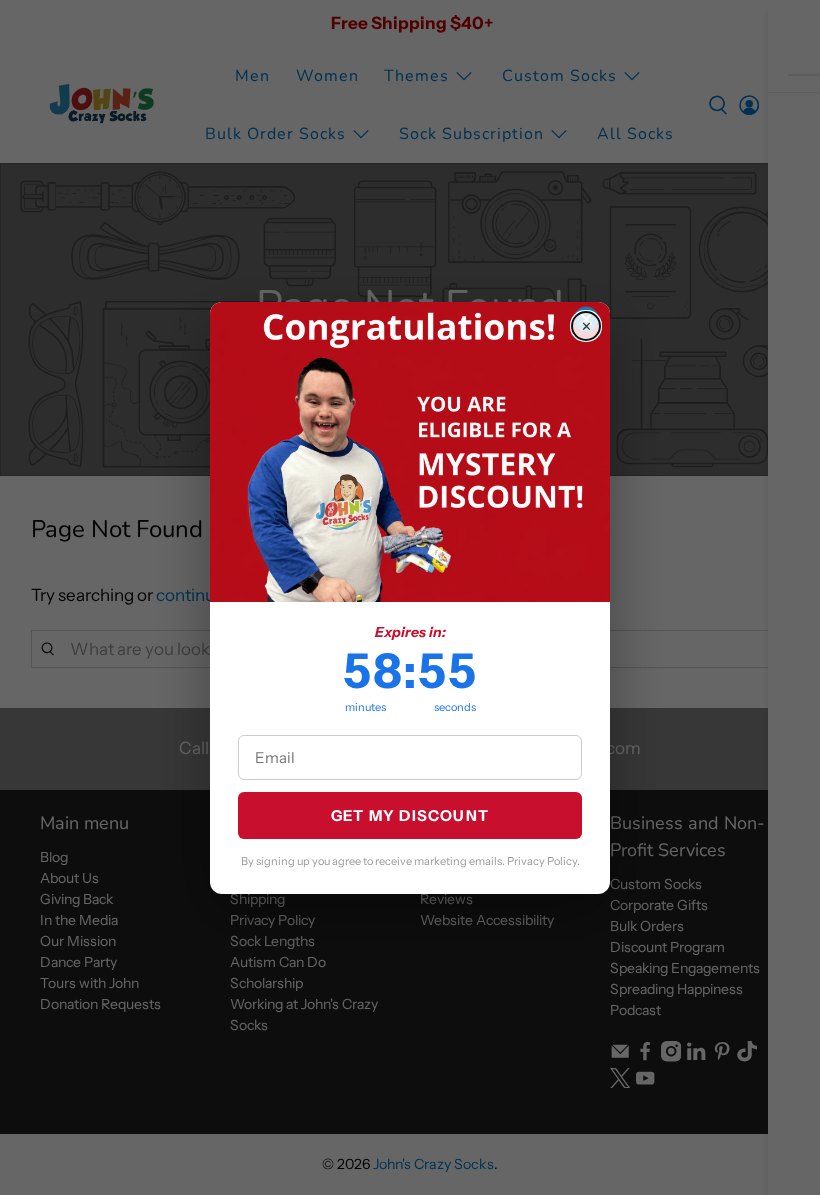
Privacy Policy (542, 861)
